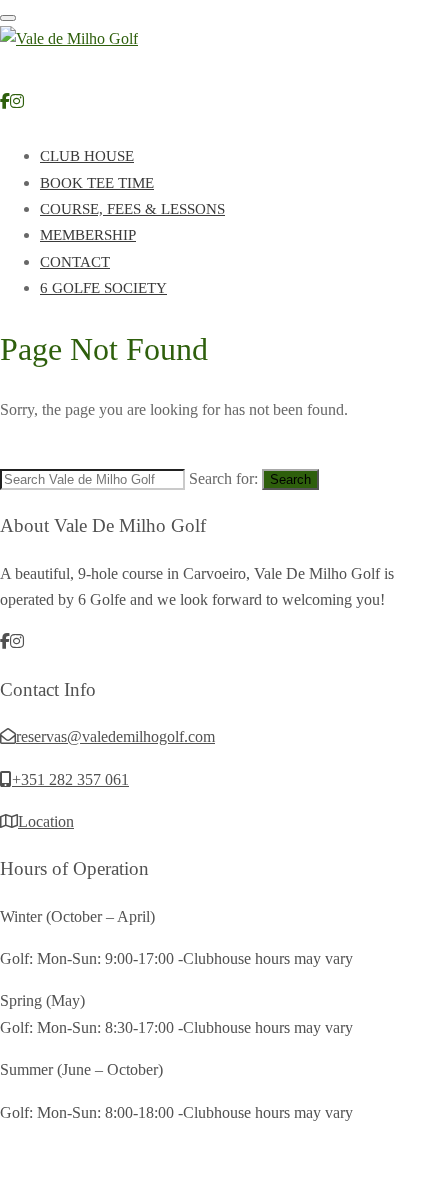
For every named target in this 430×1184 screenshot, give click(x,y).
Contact (75, 262)
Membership (88, 235)
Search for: (223, 478)
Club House (87, 156)
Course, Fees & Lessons (132, 209)
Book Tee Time (97, 183)
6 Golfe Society (103, 288)
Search (290, 479)
